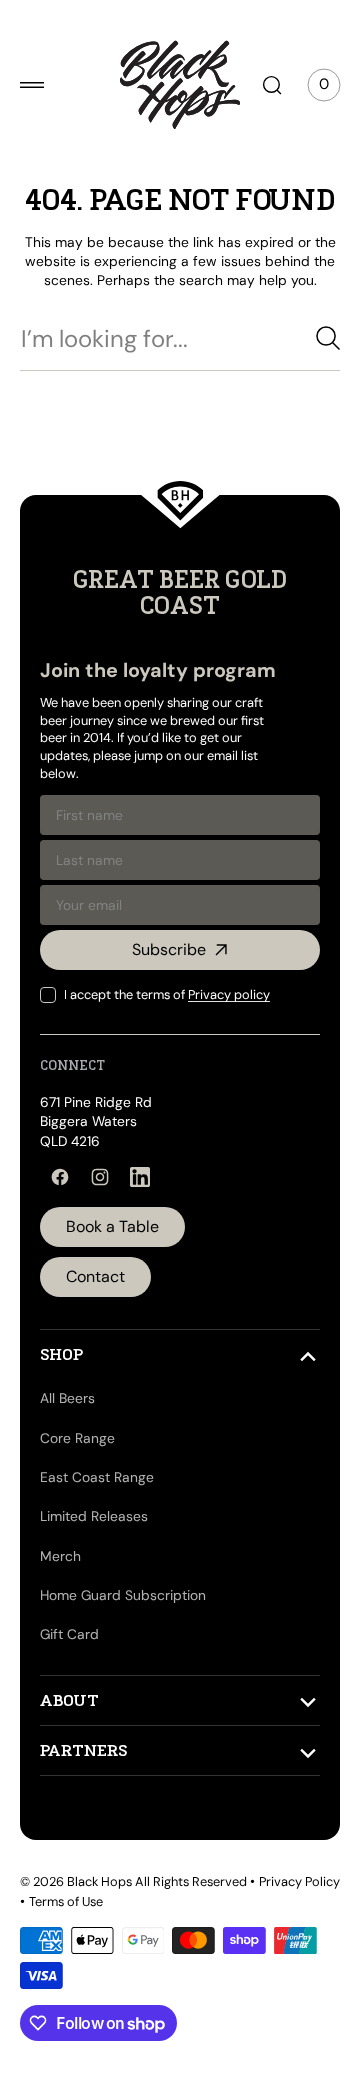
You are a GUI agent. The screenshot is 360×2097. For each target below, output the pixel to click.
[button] (32, 85)
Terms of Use (151, 1951)
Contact (95, 1327)
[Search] (313, 389)
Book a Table (112, 1277)
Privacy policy (229, 1045)
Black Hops (99, 1932)
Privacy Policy (60, 1951)
